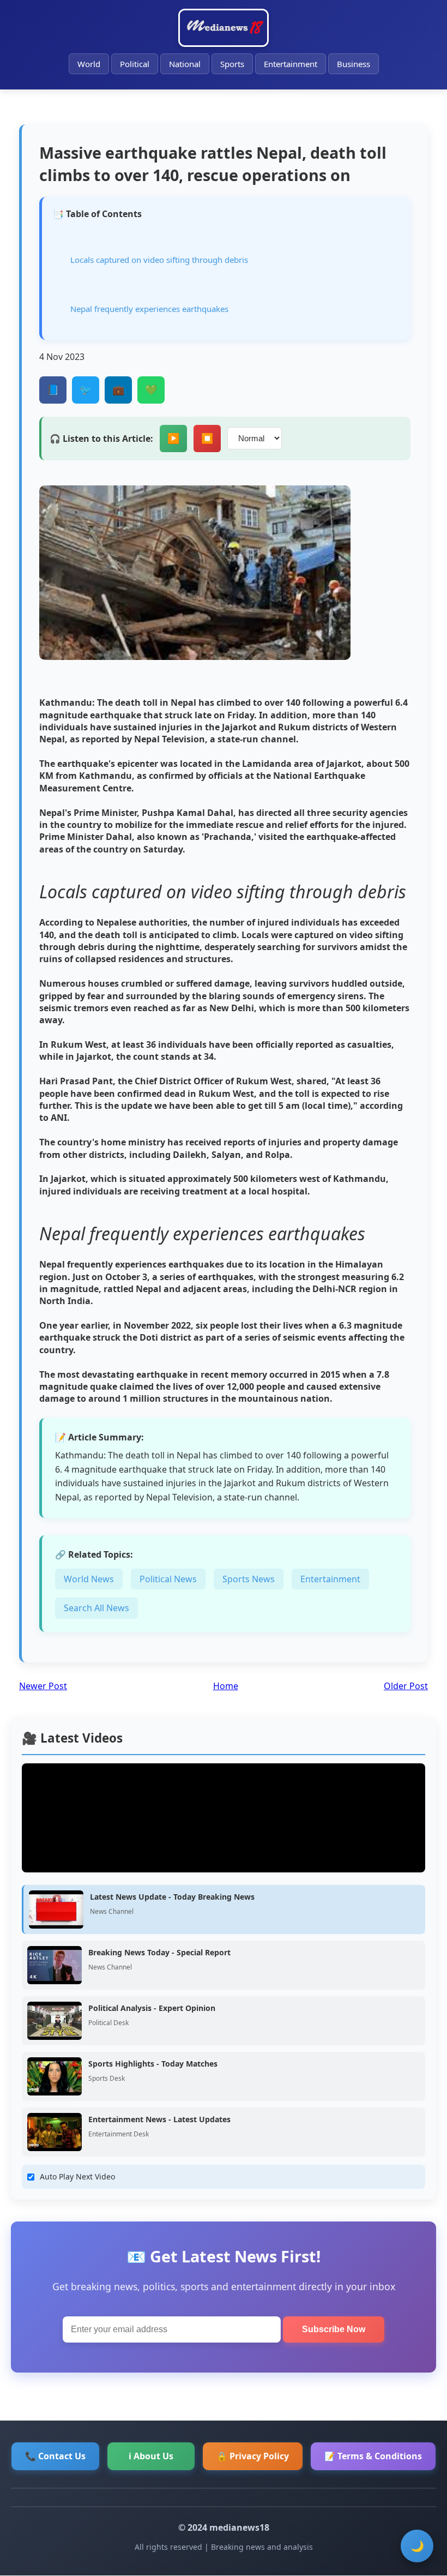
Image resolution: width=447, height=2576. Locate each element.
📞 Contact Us (55, 2456)
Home (226, 1686)
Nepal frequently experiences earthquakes (149, 309)
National (185, 64)
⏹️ (207, 439)
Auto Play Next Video (77, 2176)
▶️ (173, 439)
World (89, 64)
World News (89, 1579)
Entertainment (291, 64)
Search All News (96, 1608)
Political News (168, 1579)
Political (135, 64)
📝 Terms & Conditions (373, 2456)
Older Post (406, 1686)
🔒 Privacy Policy (253, 2456)
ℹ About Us (151, 2456)
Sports (232, 64)
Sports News (249, 1579)
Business (354, 64)
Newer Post (43, 1686)
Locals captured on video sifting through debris (159, 260)
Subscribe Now (334, 2329)
